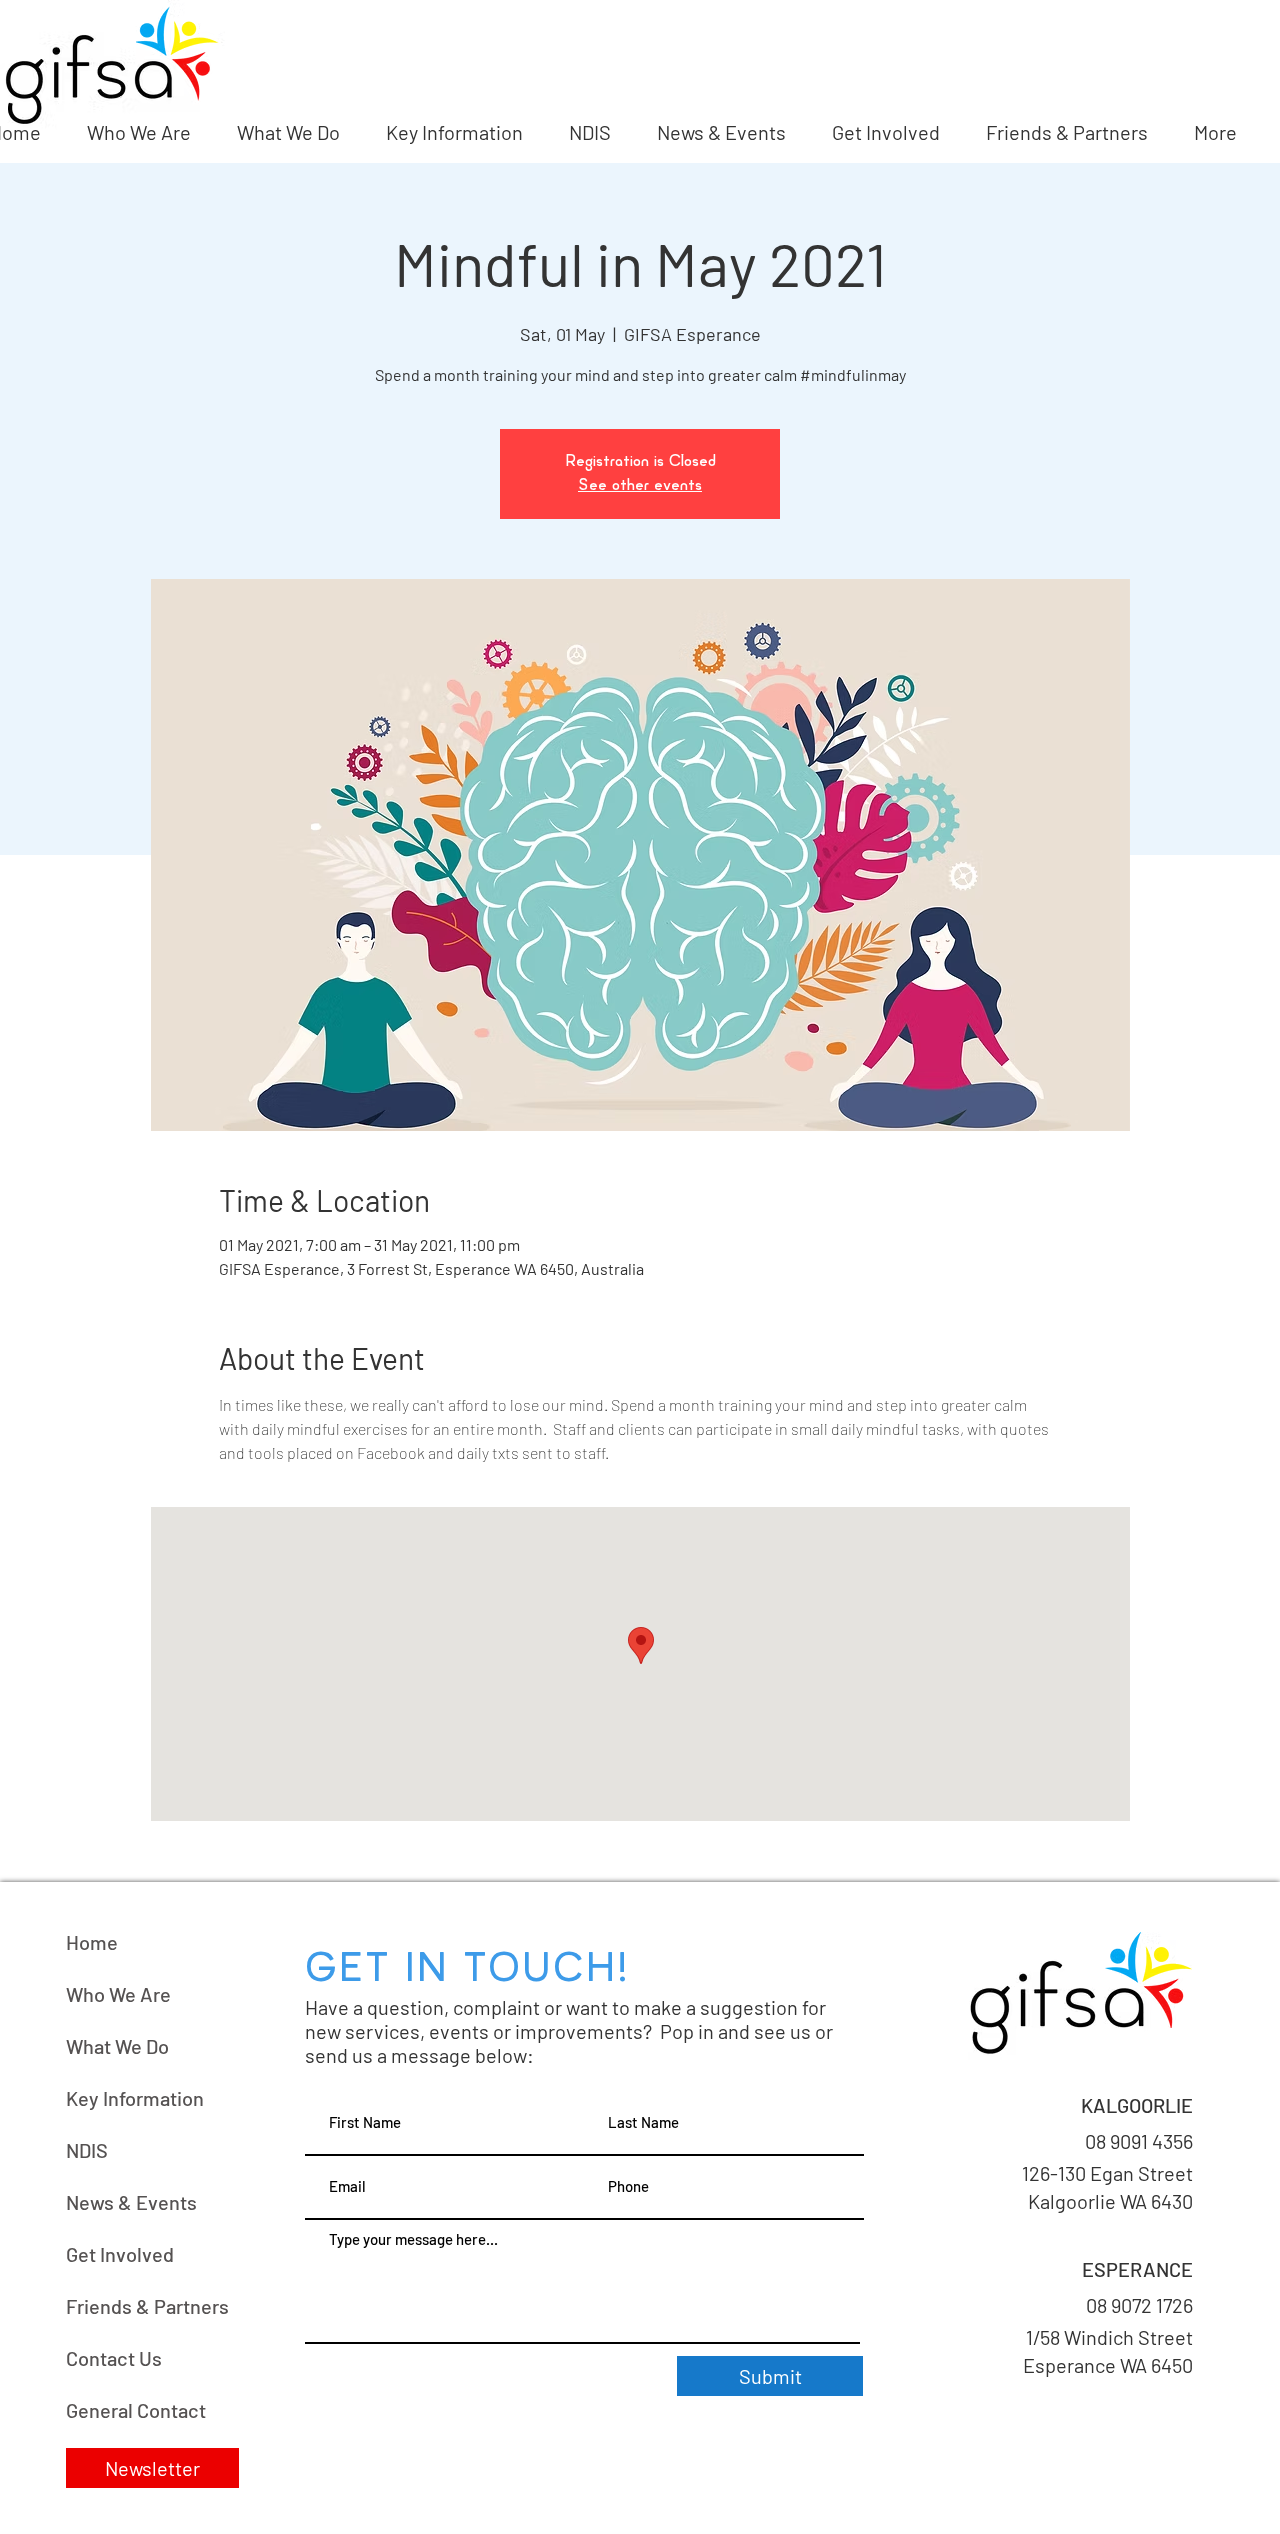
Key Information (135, 2098)
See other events (640, 486)
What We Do (117, 2046)
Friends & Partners (147, 2306)
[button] (152, 2468)
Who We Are (118, 1994)
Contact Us (114, 2358)
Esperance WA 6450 (1106, 2365)
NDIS (87, 2150)
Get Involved (120, 2254)
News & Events (131, 2202)
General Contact (136, 2410)
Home (92, 1942)
